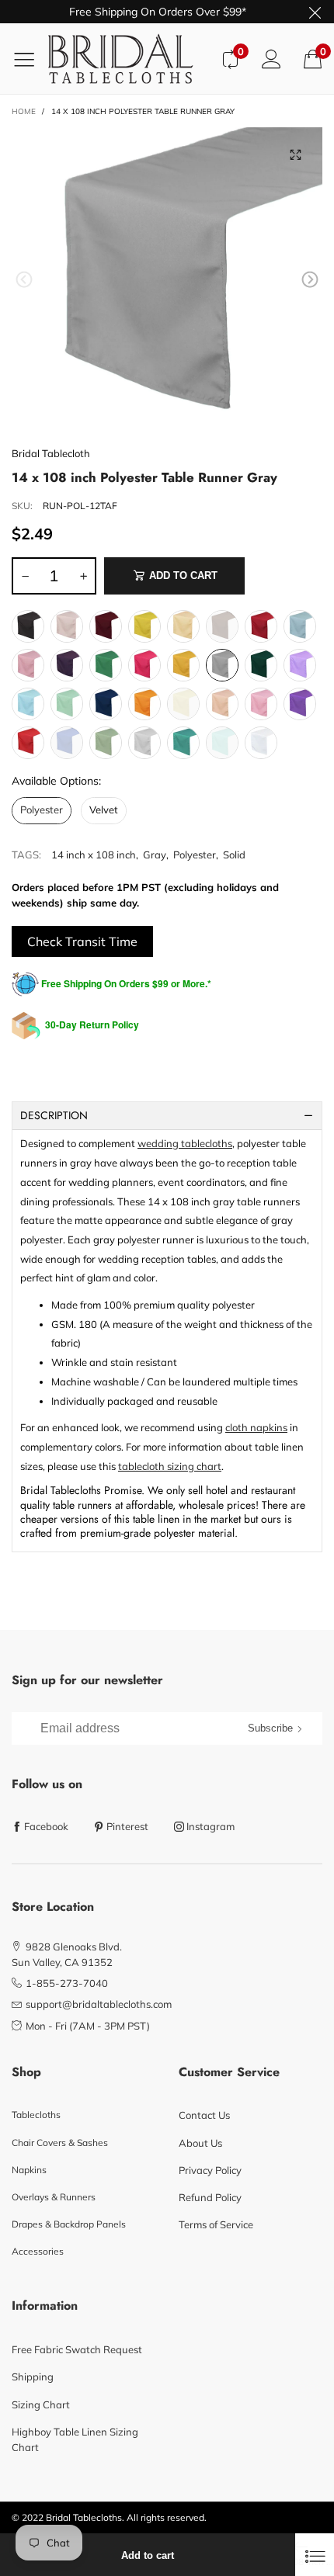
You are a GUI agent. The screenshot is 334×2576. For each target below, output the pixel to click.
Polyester (195, 855)
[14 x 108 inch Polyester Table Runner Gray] (167, 283)
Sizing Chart (41, 2404)
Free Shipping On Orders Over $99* (158, 12)
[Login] (271, 59)
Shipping (33, 2377)
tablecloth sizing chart (170, 1466)
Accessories (38, 2251)
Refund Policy (210, 2197)
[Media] (295, 154)
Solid (234, 855)
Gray (155, 855)
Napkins (29, 2170)
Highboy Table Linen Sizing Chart (75, 2439)
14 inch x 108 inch (94, 855)
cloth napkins (256, 1427)
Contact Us (204, 2115)
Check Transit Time (82, 941)
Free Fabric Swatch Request (77, 2349)
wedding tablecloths (185, 1143)
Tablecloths (36, 2115)
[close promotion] (315, 12)
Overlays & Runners (54, 2197)
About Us (200, 2143)
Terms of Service (216, 2224)
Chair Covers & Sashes (60, 2143)
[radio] (28, 626)
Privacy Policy (210, 2170)
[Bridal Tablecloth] (129, 59)
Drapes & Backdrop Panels (69, 2224)
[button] (24, 280)
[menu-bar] (30, 59)
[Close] (315, 2555)
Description (54, 1115)
